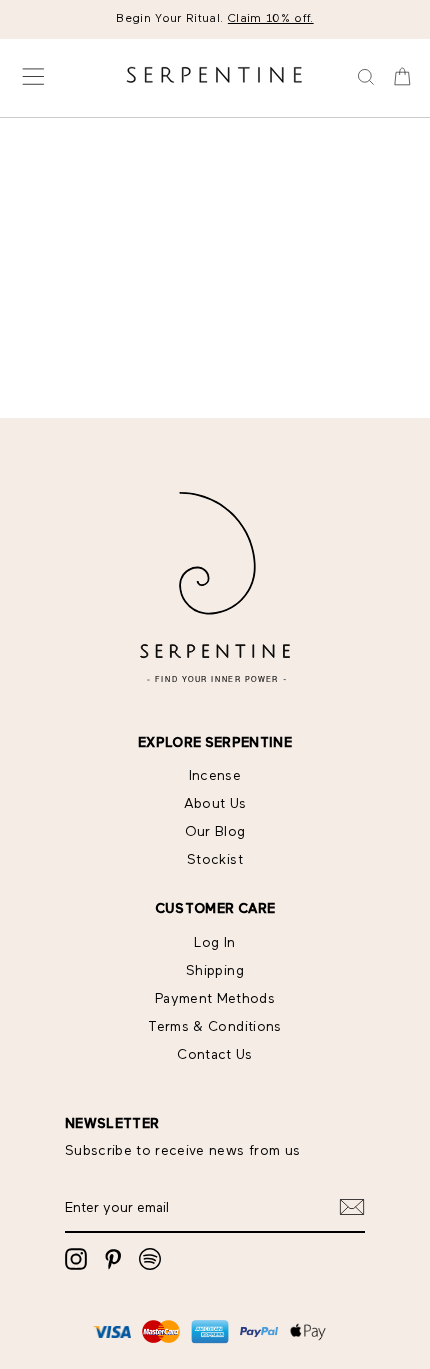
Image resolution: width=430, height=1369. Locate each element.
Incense (215, 776)
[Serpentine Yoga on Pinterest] (113, 1259)
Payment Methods (215, 999)
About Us (215, 804)
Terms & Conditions (214, 1027)
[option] (215, 19)
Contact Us (214, 1055)
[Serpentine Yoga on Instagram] (76, 1259)
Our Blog (215, 832)
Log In (214, 943)
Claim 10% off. (271, 19)
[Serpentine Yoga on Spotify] (150, 1259)
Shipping (215, 971)
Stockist (215, 860)
